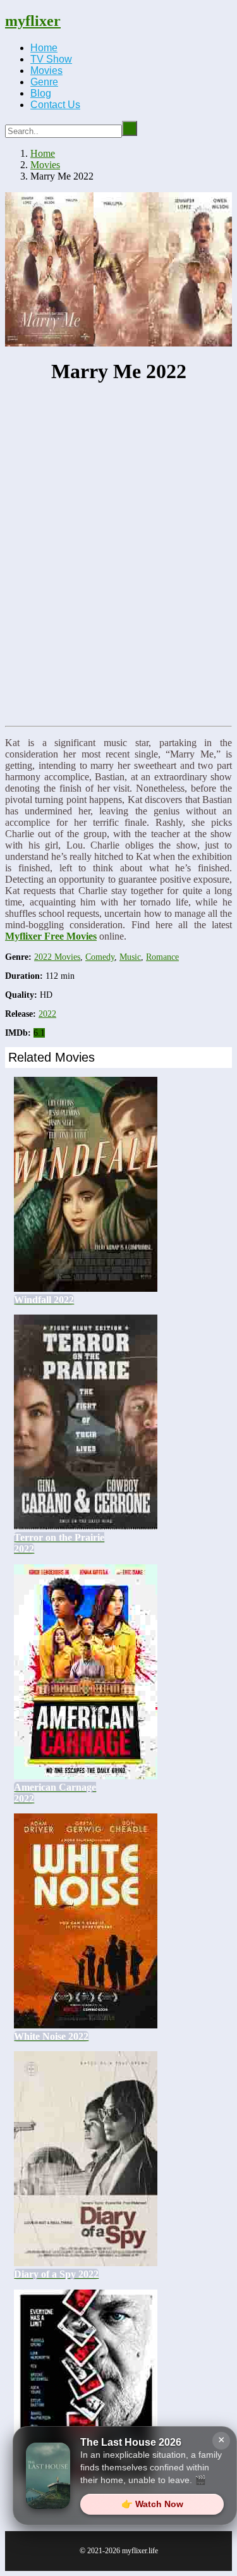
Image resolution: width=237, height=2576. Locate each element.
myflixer (33, 21)
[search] (130, 128)
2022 (47, 1014)
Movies (46, 71)
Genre (44, 82)
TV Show (51, 59)
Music (130, 957)
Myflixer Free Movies (51, 936)
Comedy (100, 957)
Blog (41, 93)
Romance (162, 957)
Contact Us (55, 105)
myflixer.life (140, 2551)
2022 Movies (57, 957)
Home (44, 48)
